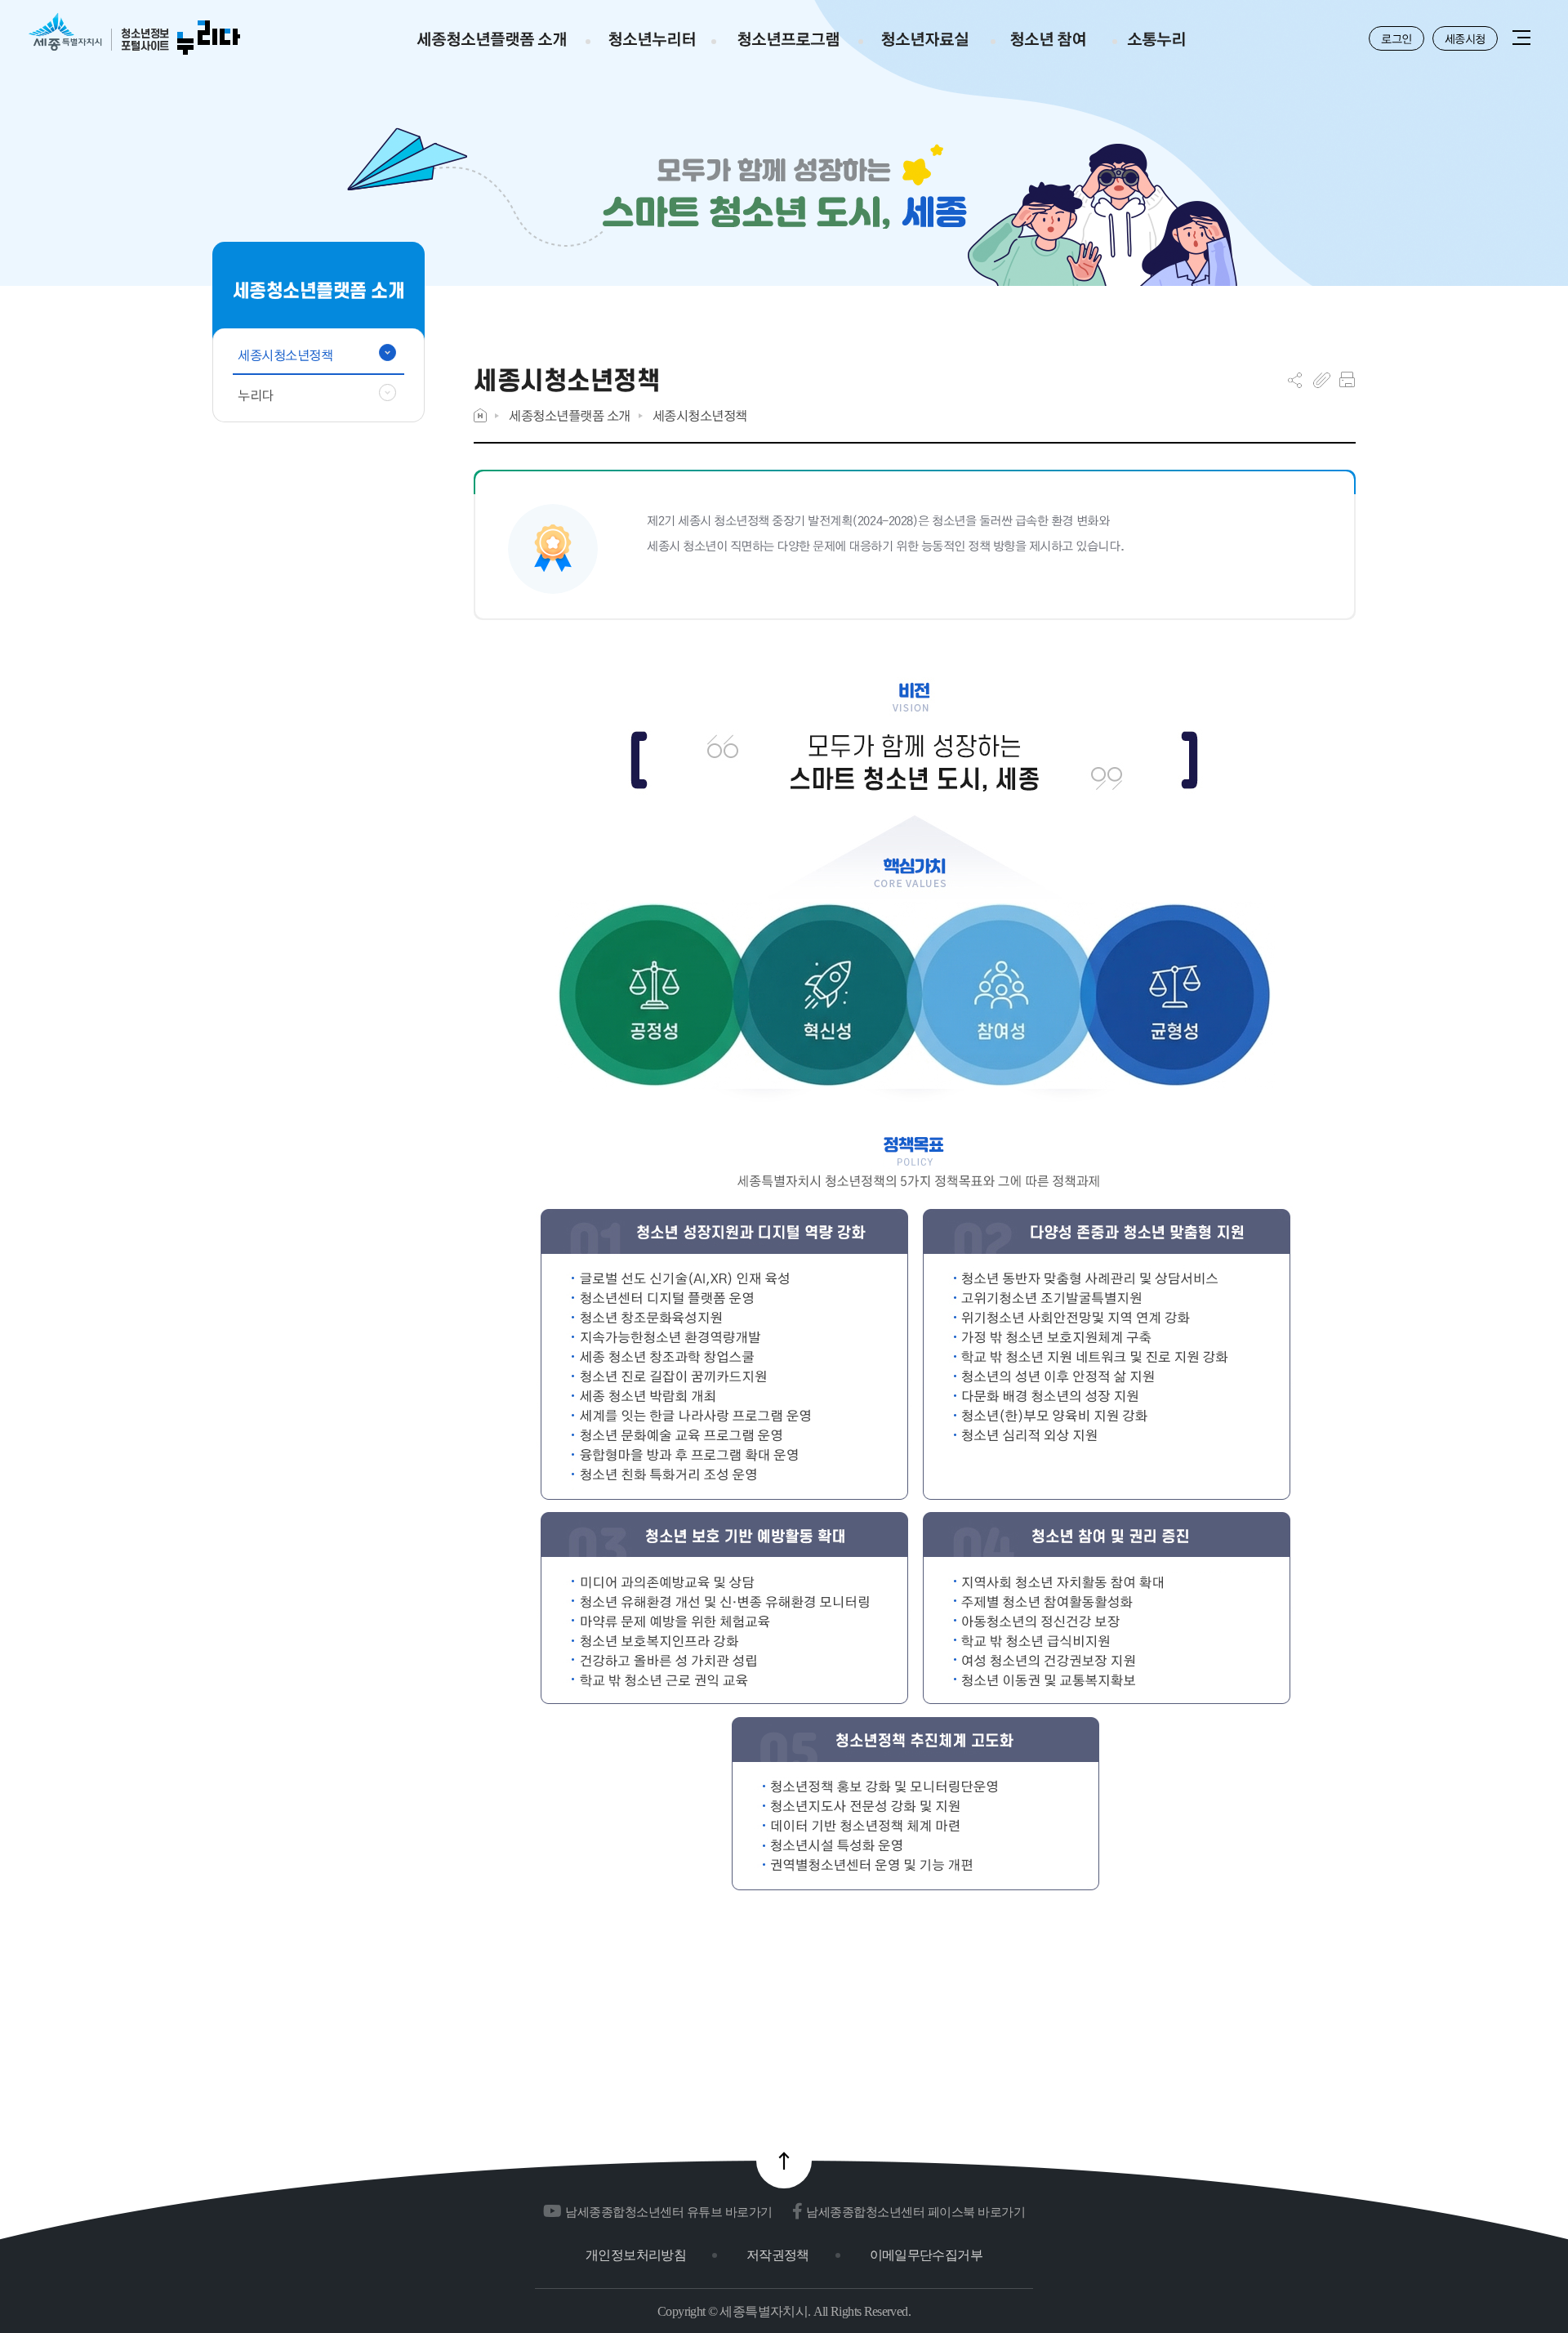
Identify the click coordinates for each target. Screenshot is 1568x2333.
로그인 (1396, 38)
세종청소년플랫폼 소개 (570, 415)
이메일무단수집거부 (926, 2255)
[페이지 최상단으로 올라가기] (784, 2161)
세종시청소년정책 (700, 415)
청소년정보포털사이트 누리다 (134, 35)
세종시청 (1465, 38)
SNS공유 (1295, 380)
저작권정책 (778, 2255)
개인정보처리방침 (636, 2255)
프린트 (1347, 380)
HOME (480, 415)
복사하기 (1322, 380)
